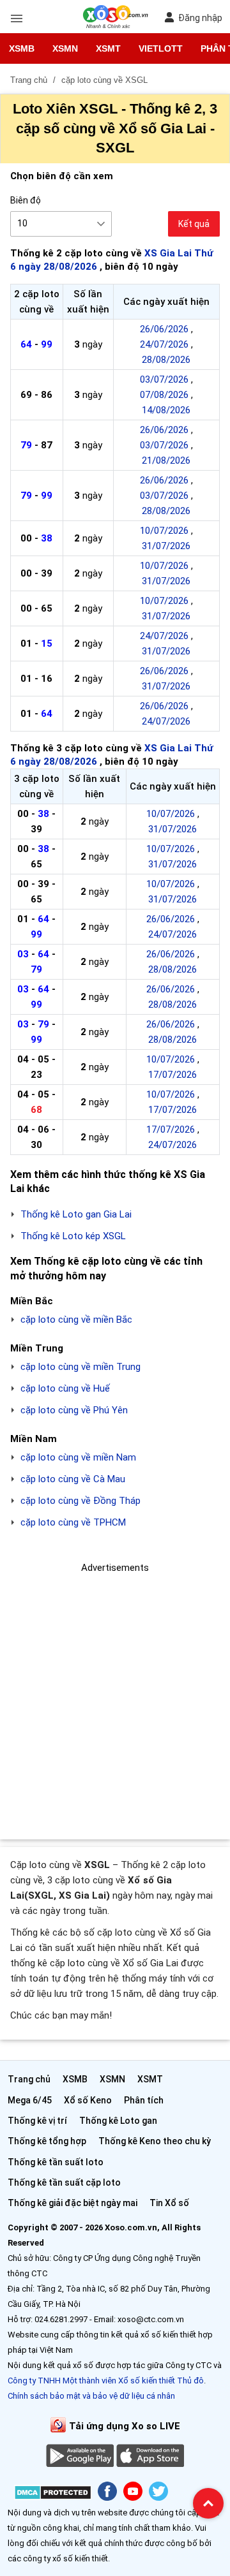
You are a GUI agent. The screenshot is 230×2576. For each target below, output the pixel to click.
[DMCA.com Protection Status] (53, 2495)
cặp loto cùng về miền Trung (80, 1367)
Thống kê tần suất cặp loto (64, 2182)
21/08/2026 (166, 460)
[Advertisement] (115, 1690)
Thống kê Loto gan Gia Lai (76, 1214)
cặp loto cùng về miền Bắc (76, 1320)
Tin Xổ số (169, 2203)
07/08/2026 (164, 395)
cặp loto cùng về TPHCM (73, 1522)
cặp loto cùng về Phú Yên (74, 1410)
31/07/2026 (166, 546)
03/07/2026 (164, 379)
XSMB (22, 48)
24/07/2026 (164, 344)
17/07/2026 (172, 1075)
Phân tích (144, 2100)
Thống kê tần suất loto (56, 2162)
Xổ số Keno (88, 2100)
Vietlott (161, 48)
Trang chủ (29, 2079)
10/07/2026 (164, 531)
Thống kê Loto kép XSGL (73, 1236)
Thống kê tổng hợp (47, 2141)
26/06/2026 (164, 329)
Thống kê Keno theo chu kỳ (155, 2141)
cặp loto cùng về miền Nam (78, 1457)
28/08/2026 (166, 360)
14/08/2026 (166, 410)
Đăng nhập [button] (200, 18)
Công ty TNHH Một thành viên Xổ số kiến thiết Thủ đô (106, 2381)
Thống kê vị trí (37, 2121)
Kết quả (194, 224)
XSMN (65, 48)
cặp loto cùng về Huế (65, 1388)
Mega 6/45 (30, 2100)
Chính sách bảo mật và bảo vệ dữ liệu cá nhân (91, 2396)
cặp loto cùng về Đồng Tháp (80, 1501)
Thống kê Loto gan (118, 2121)
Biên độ (26, 200)
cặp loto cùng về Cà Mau (73, 1479)
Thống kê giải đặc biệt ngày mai (73, 2203)
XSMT (108, 48)
